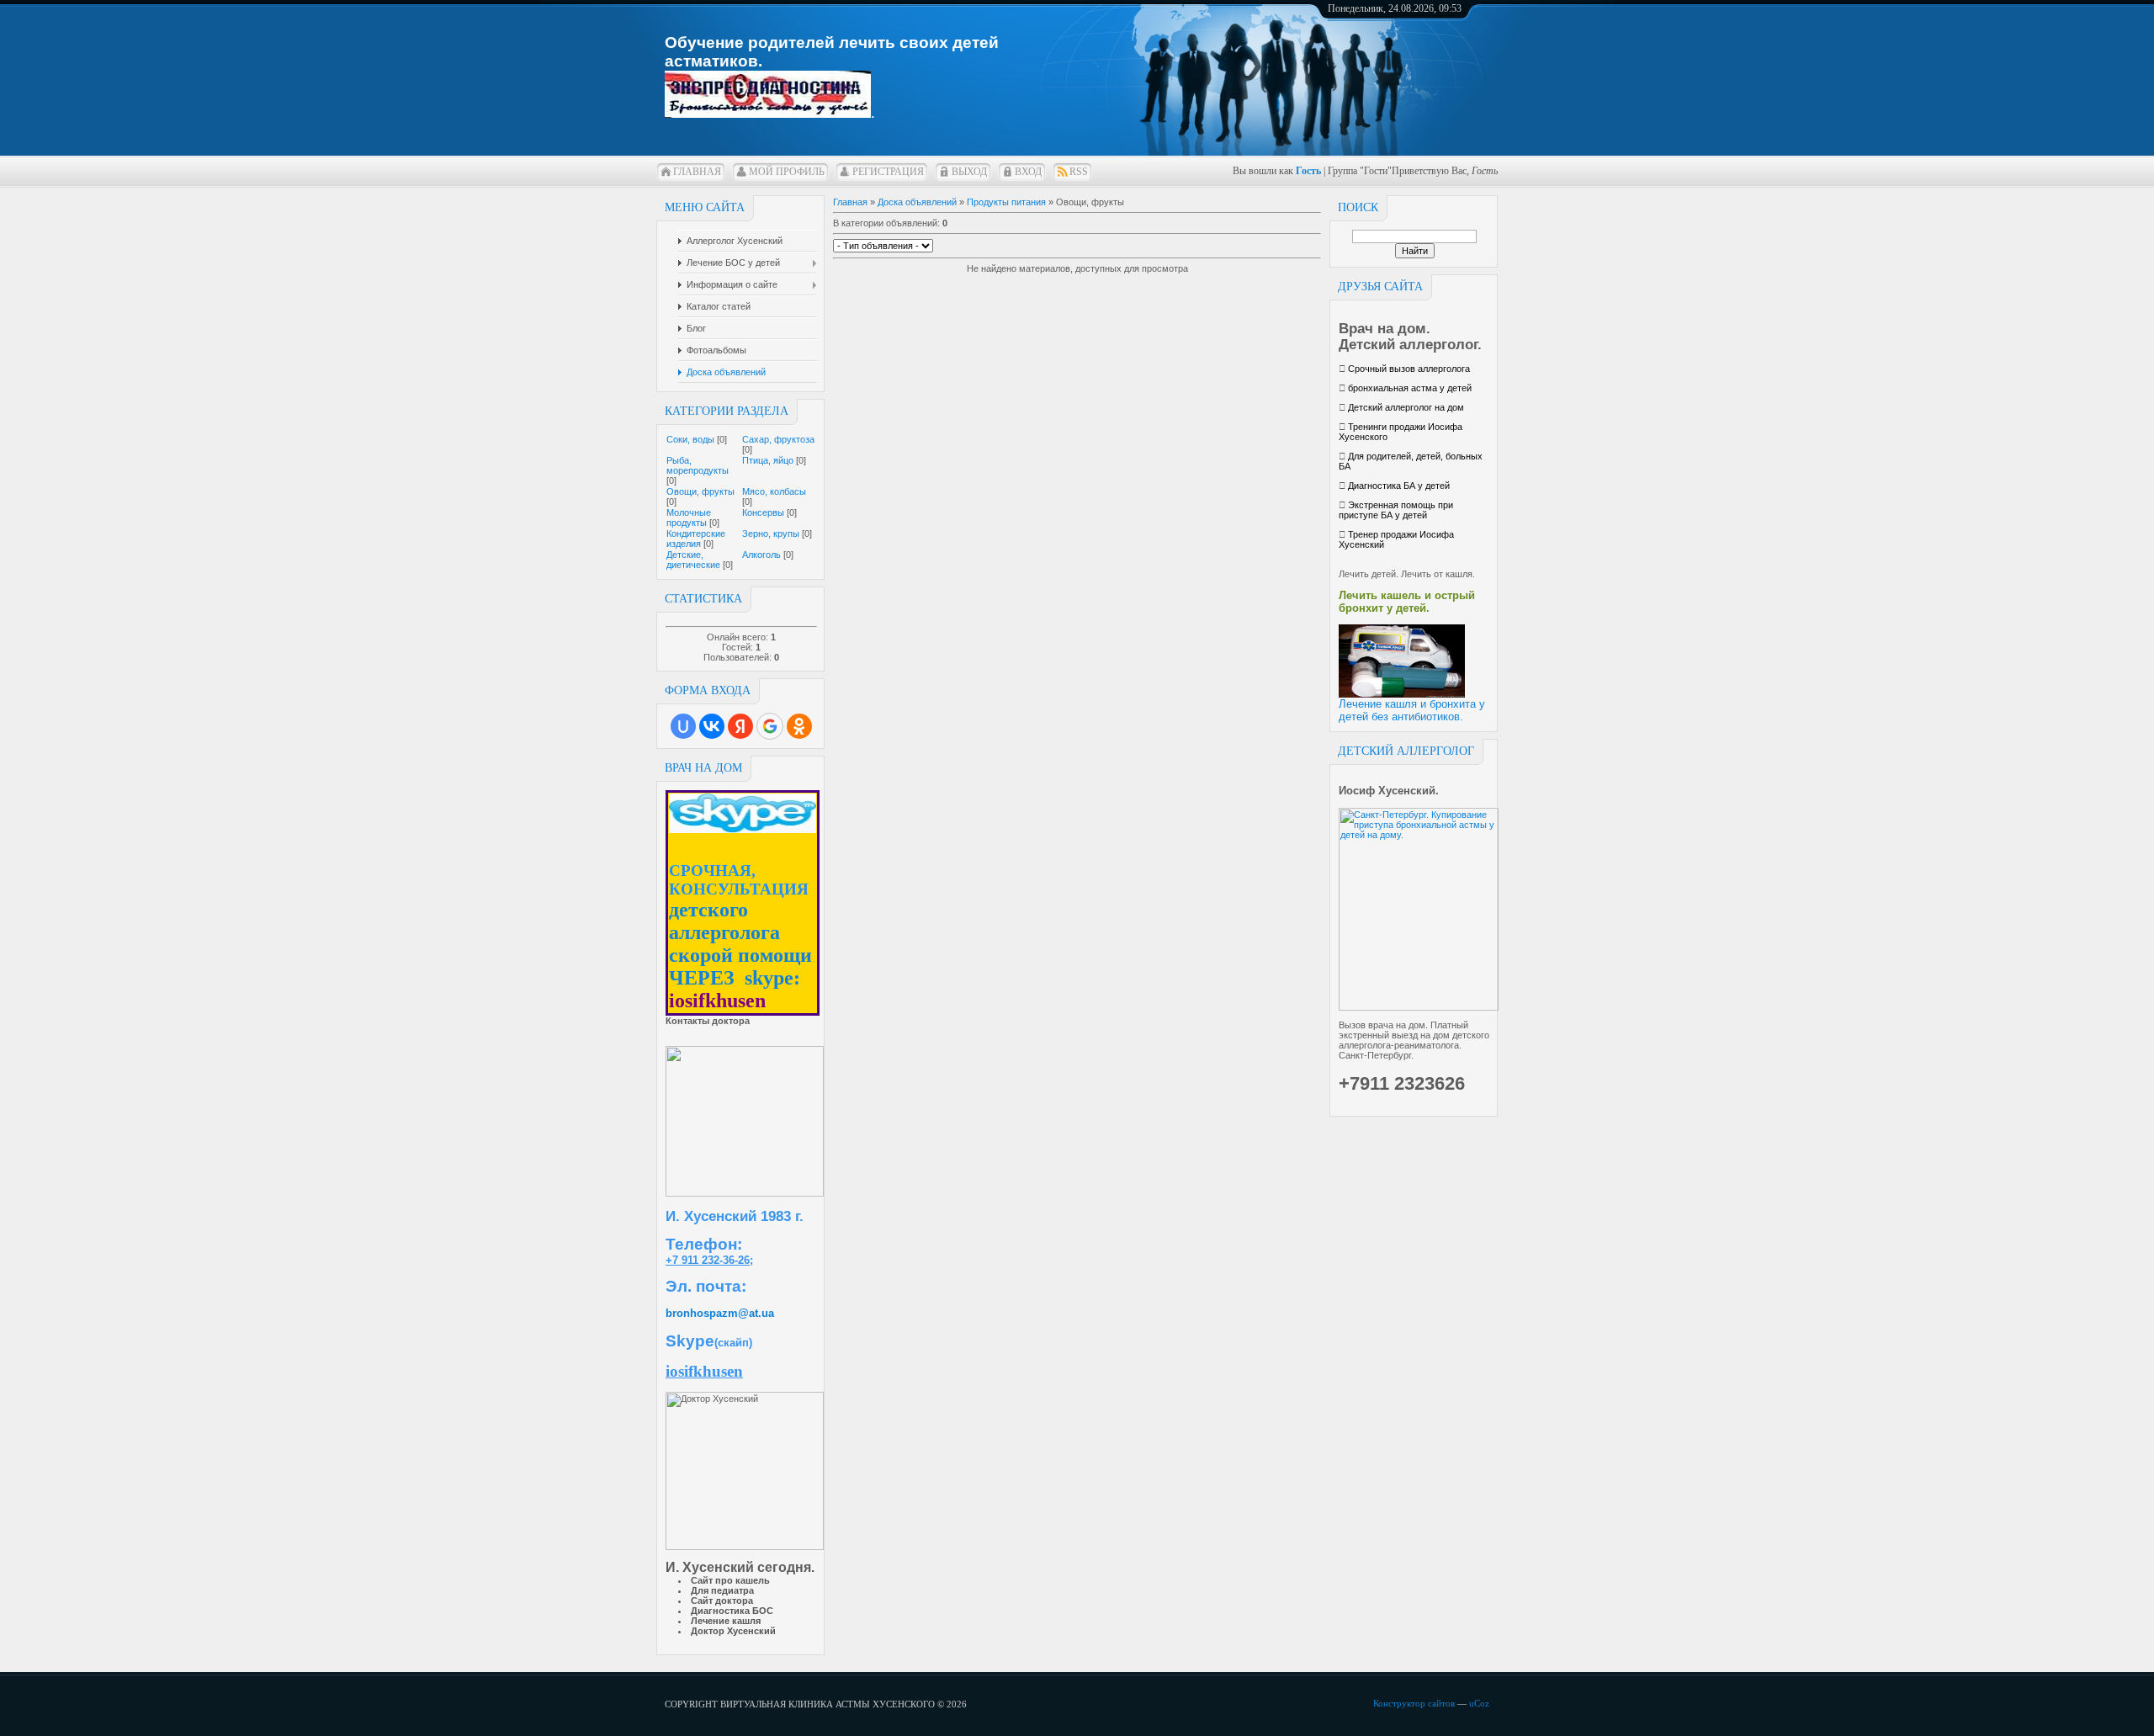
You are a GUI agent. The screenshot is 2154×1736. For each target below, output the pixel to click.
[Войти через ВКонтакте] (712, 726)
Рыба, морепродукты (698, 465)
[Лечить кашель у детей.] (1402, 694)
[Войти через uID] (683, 726)
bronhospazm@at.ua (720, 1313)
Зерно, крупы (771, 534)
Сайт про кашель (730, 1580)
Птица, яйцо (768, 460)
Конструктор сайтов (1414, 1703)
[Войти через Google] (770, 726)
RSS (1079, 172)
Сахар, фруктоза (778, 439)
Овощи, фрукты (700, 491)
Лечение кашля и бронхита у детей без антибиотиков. (1412, 710)
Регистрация (888, 172)
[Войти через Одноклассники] (799, 726)
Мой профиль (787, 172)
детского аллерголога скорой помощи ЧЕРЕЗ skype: (740, 944)
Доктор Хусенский (733, 1631)
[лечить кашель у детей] (745, 1193)
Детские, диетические (693, 560)
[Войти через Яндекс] (740, 726)
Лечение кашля (726, 1621)
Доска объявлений (917, 202)
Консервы (763, 512)
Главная (697, 172)
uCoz (1479, 1703)
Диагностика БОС (732, 1611)
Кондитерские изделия (696, 539)
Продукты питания (1006, 202)
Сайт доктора (722, 1601)
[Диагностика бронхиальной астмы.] (768, 106)
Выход (969, 172)
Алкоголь (761, 555)
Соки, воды (690, 439)
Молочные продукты (689, 518)
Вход (1028, 172)
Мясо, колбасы (774, 491)
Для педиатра (722, 1590)
